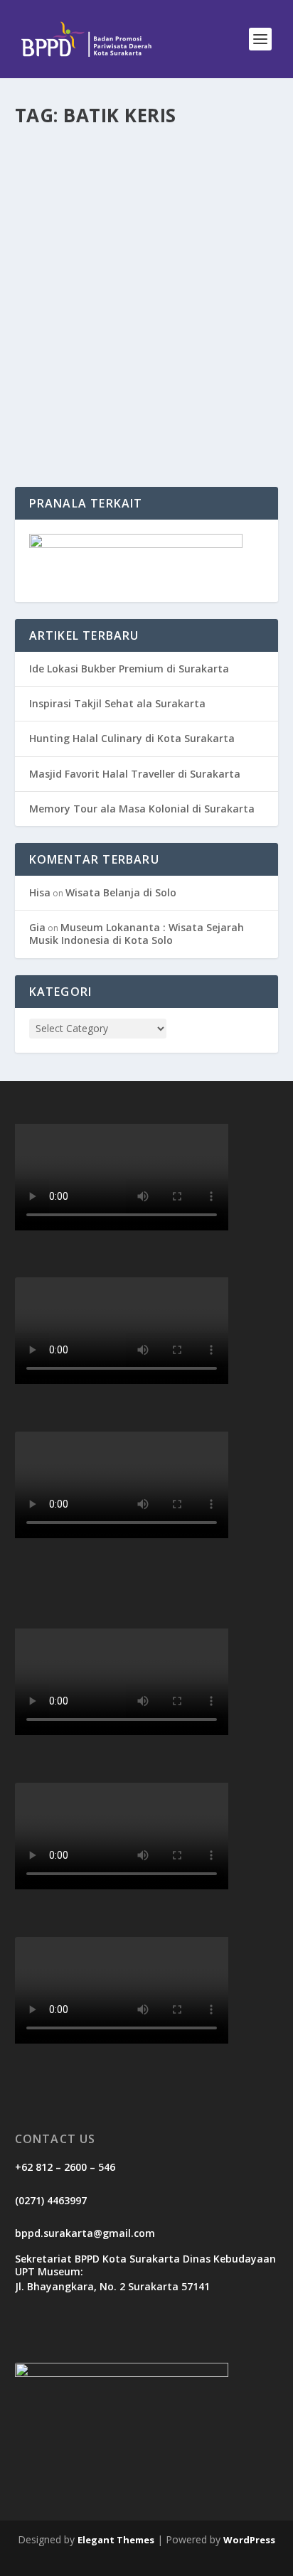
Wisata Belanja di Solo (121, 892)
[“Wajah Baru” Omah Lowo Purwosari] (147, 215)
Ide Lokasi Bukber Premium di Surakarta (129, 669)
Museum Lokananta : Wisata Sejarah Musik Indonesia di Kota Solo (137, 934)
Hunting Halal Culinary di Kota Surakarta (132, 738)
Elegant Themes (116, 2540)
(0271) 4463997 (51, 2200)
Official (55, 351)
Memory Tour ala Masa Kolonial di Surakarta (142, 809)
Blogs (150, 351)
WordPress (249, 2540)
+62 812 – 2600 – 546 (65, 2167)
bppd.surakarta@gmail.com (85, 2233)
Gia (37, 927)
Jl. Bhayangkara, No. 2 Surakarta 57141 (112, 2286)
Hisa (40, 892)
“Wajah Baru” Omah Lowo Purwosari (113, 322)
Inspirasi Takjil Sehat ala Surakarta (117, 703)
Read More (66, 425)
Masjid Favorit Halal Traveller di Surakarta (135, 774)
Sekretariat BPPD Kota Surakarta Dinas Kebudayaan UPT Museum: (145, 2265)
